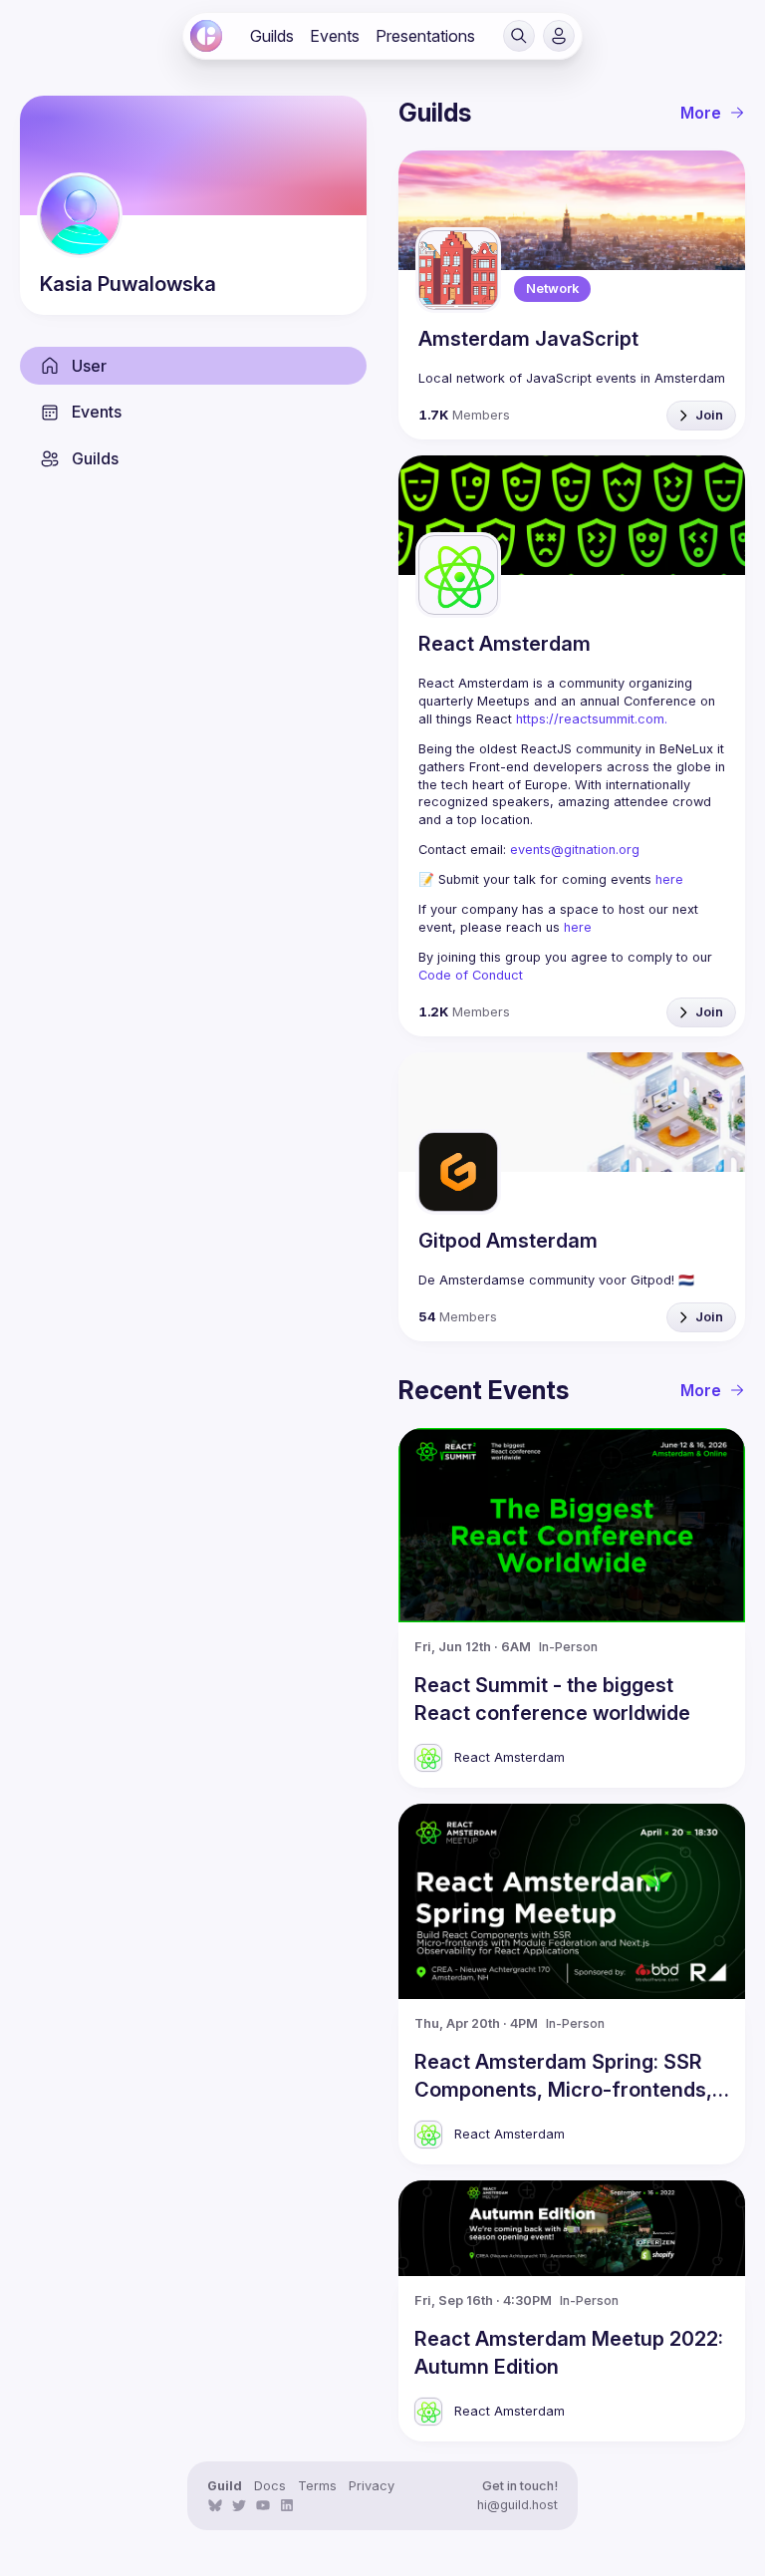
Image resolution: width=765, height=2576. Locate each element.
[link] (206, 36)
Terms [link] (317, 2486)
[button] (519, 36)
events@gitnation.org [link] (575, 850)
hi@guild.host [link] (517, 2505)
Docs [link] (270, 2486)
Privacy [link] (372, 2486)
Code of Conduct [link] (471, 975)
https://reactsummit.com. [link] (592, 719)
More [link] (701, 113)
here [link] (669, 879)
